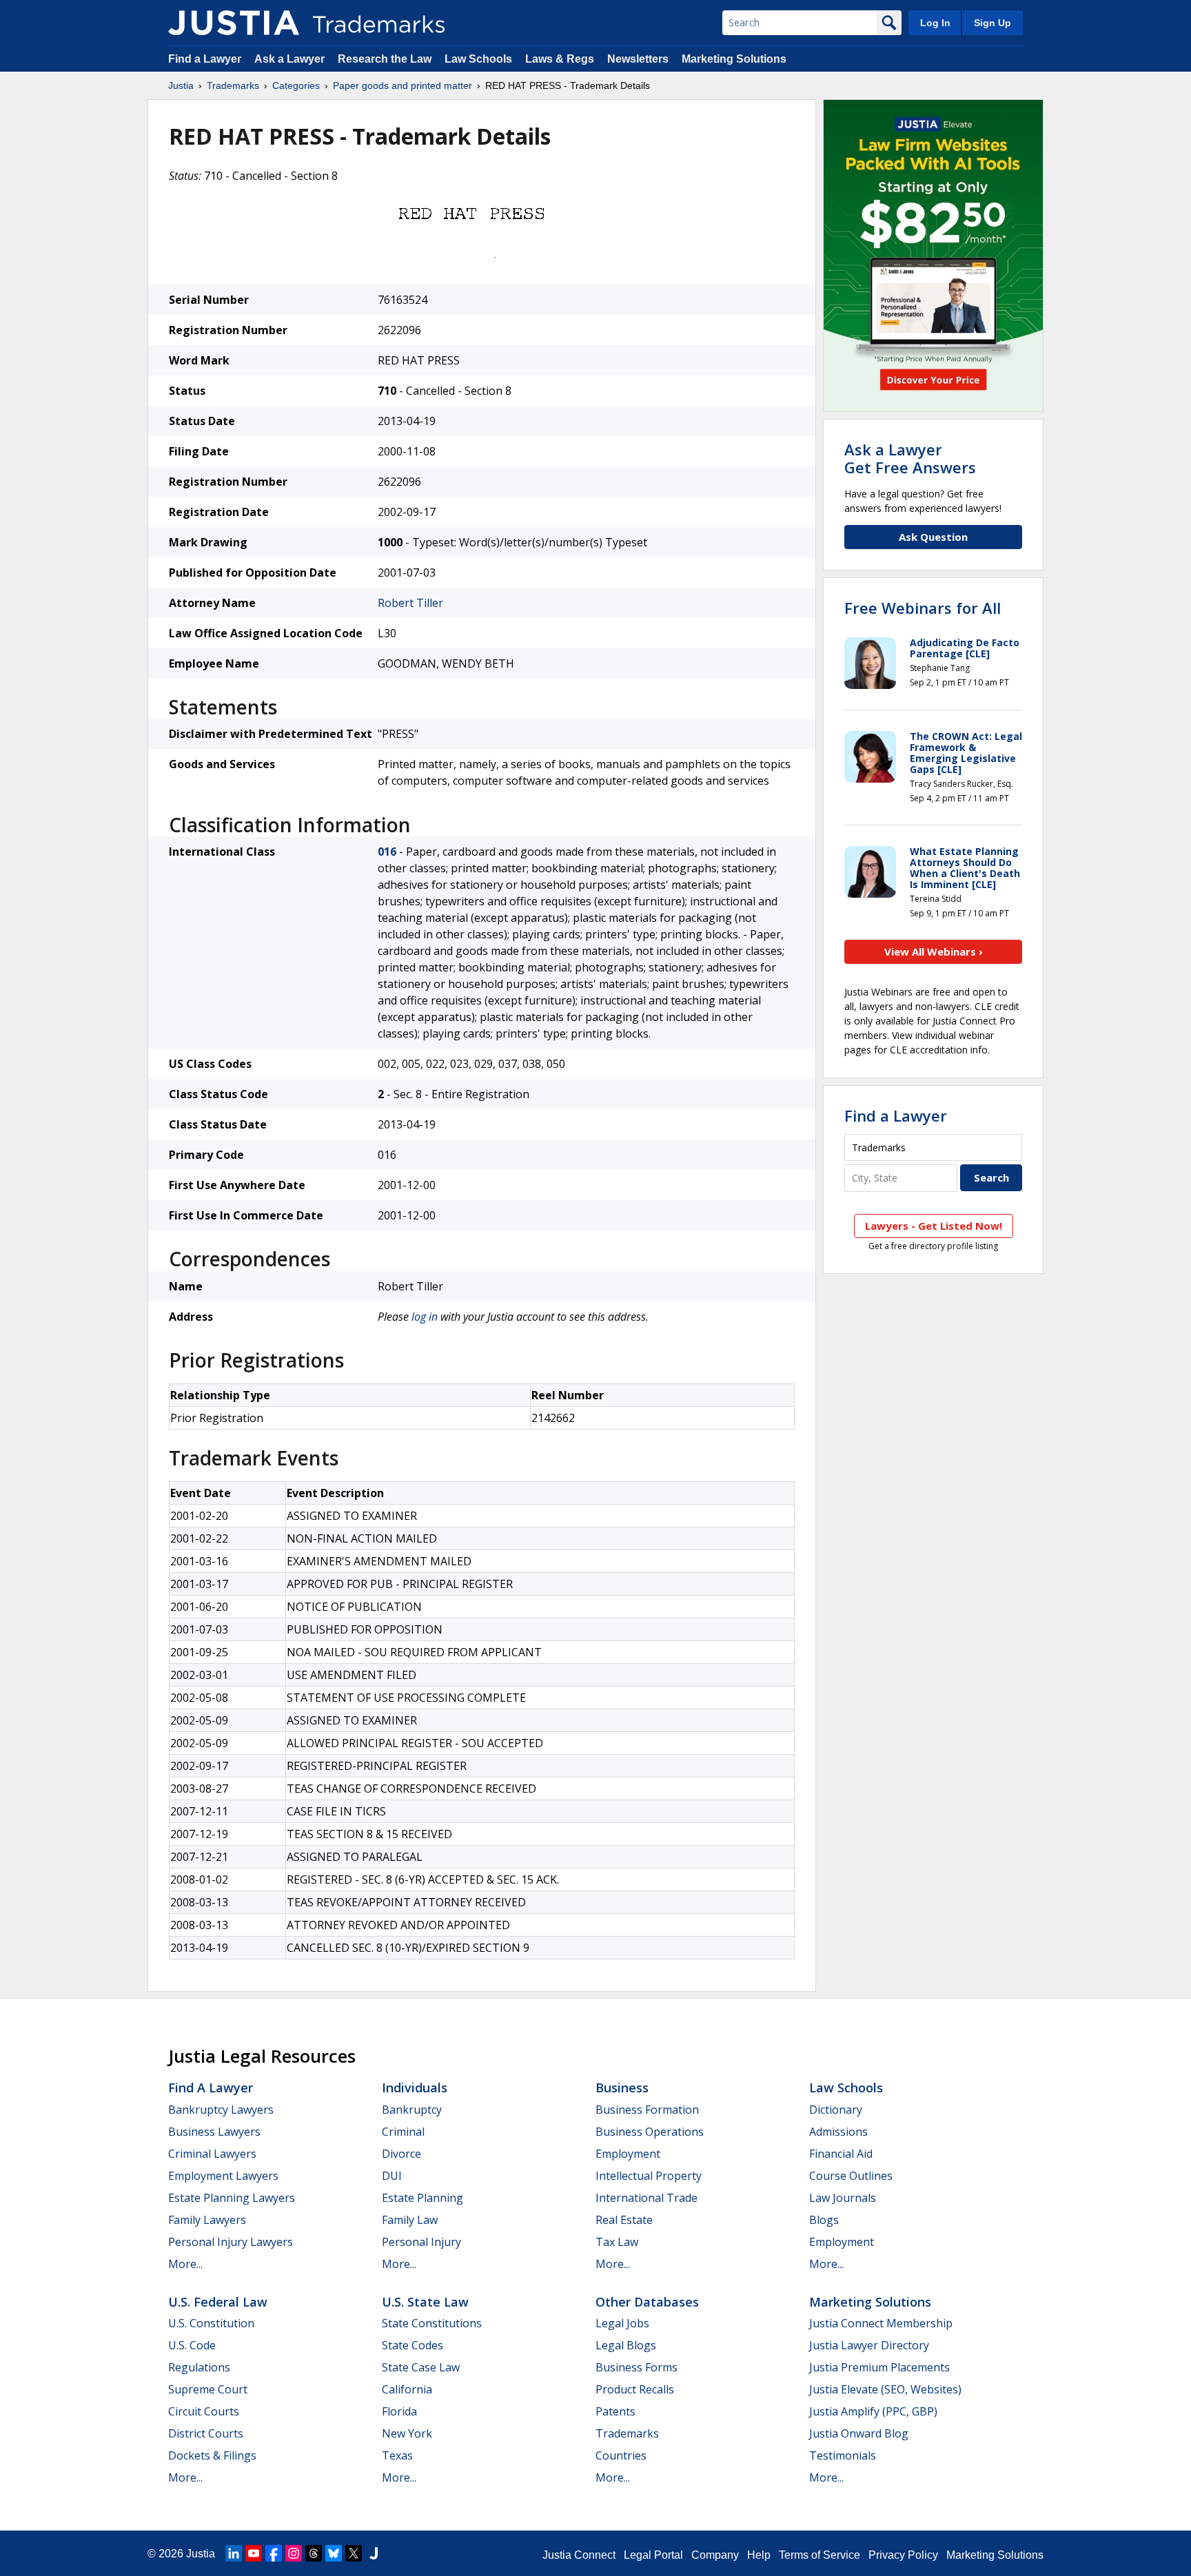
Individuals (415, 2088)
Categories (296, 85)
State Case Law (421, 2367)
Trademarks (233, 85)
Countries (621, 2455)
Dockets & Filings (212, 2455)
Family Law (410, 2220)
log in (425, 1317)
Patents (615, 2411)
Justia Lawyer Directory (869, 2345)
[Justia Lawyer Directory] (374, 2553)
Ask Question (933, 537)
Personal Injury (421, 2242)
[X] (354, 2553)
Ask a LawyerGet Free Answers (910, 458)
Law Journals (843, 2198)
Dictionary (836, 2110)
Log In (935, 23)
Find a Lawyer (205, 59)
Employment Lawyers (223, 2176)
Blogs (824, 2220)
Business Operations (650, 2132)
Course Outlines (851, 2176)
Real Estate (624, 2220)
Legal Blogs (626, 2345)
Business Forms (637, 2367)
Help (759, 2555)
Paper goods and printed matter (403, 85)
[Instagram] (294, 2553)
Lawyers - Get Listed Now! (934, 1226)
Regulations (199, 2367)
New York (407, 2433)
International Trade (647, 2198)
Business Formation (647, 2110)
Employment (628, 2154)
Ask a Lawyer (289, 59)
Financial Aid (841, 2154)
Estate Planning (423, 2198)
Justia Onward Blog (859, 2433)
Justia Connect (579, 2555)
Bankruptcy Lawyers (221, 2110)
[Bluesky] (334, 2553)
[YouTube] (254, 2553)
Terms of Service (820, 2555)
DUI (392, 2176)
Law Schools (478, 59)
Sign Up (993, 23)
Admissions (838, 2132)
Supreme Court (208, 2389)
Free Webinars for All (923, 608)
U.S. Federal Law (218, 2302)
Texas (397, 2455)
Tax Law (617, 2242)
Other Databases (647, 2302)
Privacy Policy (903, 2555)
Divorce (401, 2154)
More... (185, 2264)
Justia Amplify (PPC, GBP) (873, 2411)
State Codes (413, 2345)
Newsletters (638, 59)
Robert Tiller (410, 603)
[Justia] (234, 23)
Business (622, 2088)
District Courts (206, 2433)
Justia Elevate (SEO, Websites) (885, 2389)
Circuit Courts (204, 2411)
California (407, 2389)
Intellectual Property (649, 2176)
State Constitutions (432, 2323)
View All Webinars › (934, 951)
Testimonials (843, 2455)
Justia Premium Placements (879, 2367)
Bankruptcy (412, 2110)
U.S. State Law (425, 2302)
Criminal (403, 2132)
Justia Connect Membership (881, 2323)
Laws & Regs (560, 59)
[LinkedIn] (234, 2553)
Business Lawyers (214, 2132)
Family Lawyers (207, 2220)
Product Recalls (635, 2389)
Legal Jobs (622, 2323)
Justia (181, 85)
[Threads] (314, 2553)
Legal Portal (653, 2555)
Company (715, 2555)
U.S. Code (192, 2345)
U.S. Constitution (211, 2323)
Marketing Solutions (734, 59)
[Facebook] (274, 2553)
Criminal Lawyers (212, 2154)
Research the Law (385, 59)
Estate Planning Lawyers (232, 2198)
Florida (399, 2411)
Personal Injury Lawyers (231, 2242)
